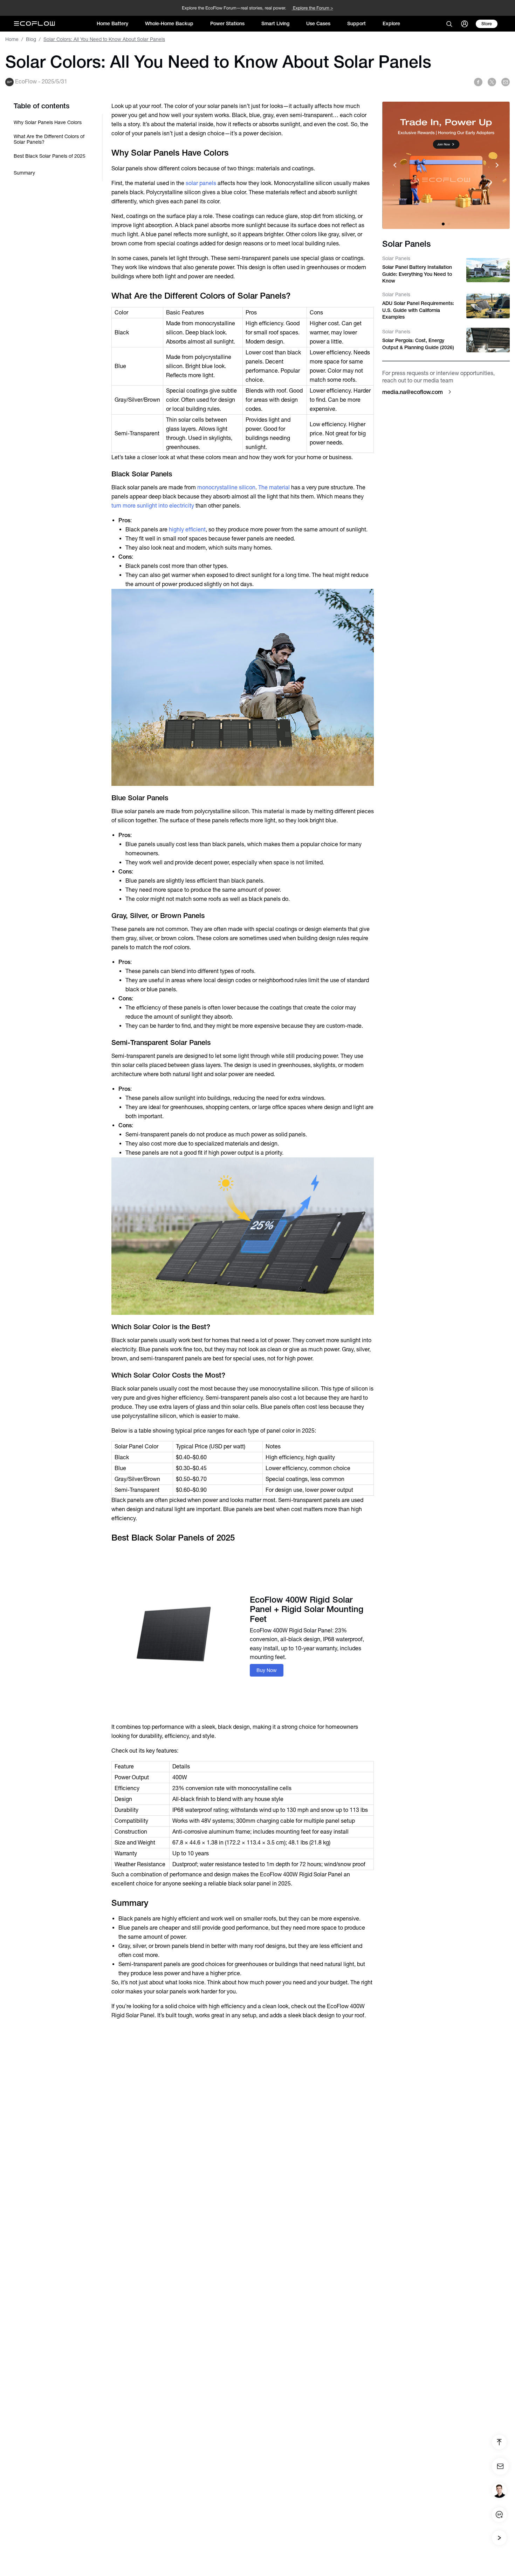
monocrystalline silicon (226, 487)
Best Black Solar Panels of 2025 (50, 156)
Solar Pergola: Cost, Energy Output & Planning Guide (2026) (418, 344)
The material (274, 487)
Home (12, 39)
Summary (24, 173)
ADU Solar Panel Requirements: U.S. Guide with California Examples (418, 310)
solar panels (201, 183)
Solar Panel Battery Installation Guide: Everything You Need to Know (417, 274)
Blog (31, 39)
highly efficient (187, 529)
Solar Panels (396, 258)
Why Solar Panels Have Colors (48, 122)
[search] (449, 24)
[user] (465, 24)
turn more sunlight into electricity (153, 506)
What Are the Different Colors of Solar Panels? (49, 139)
